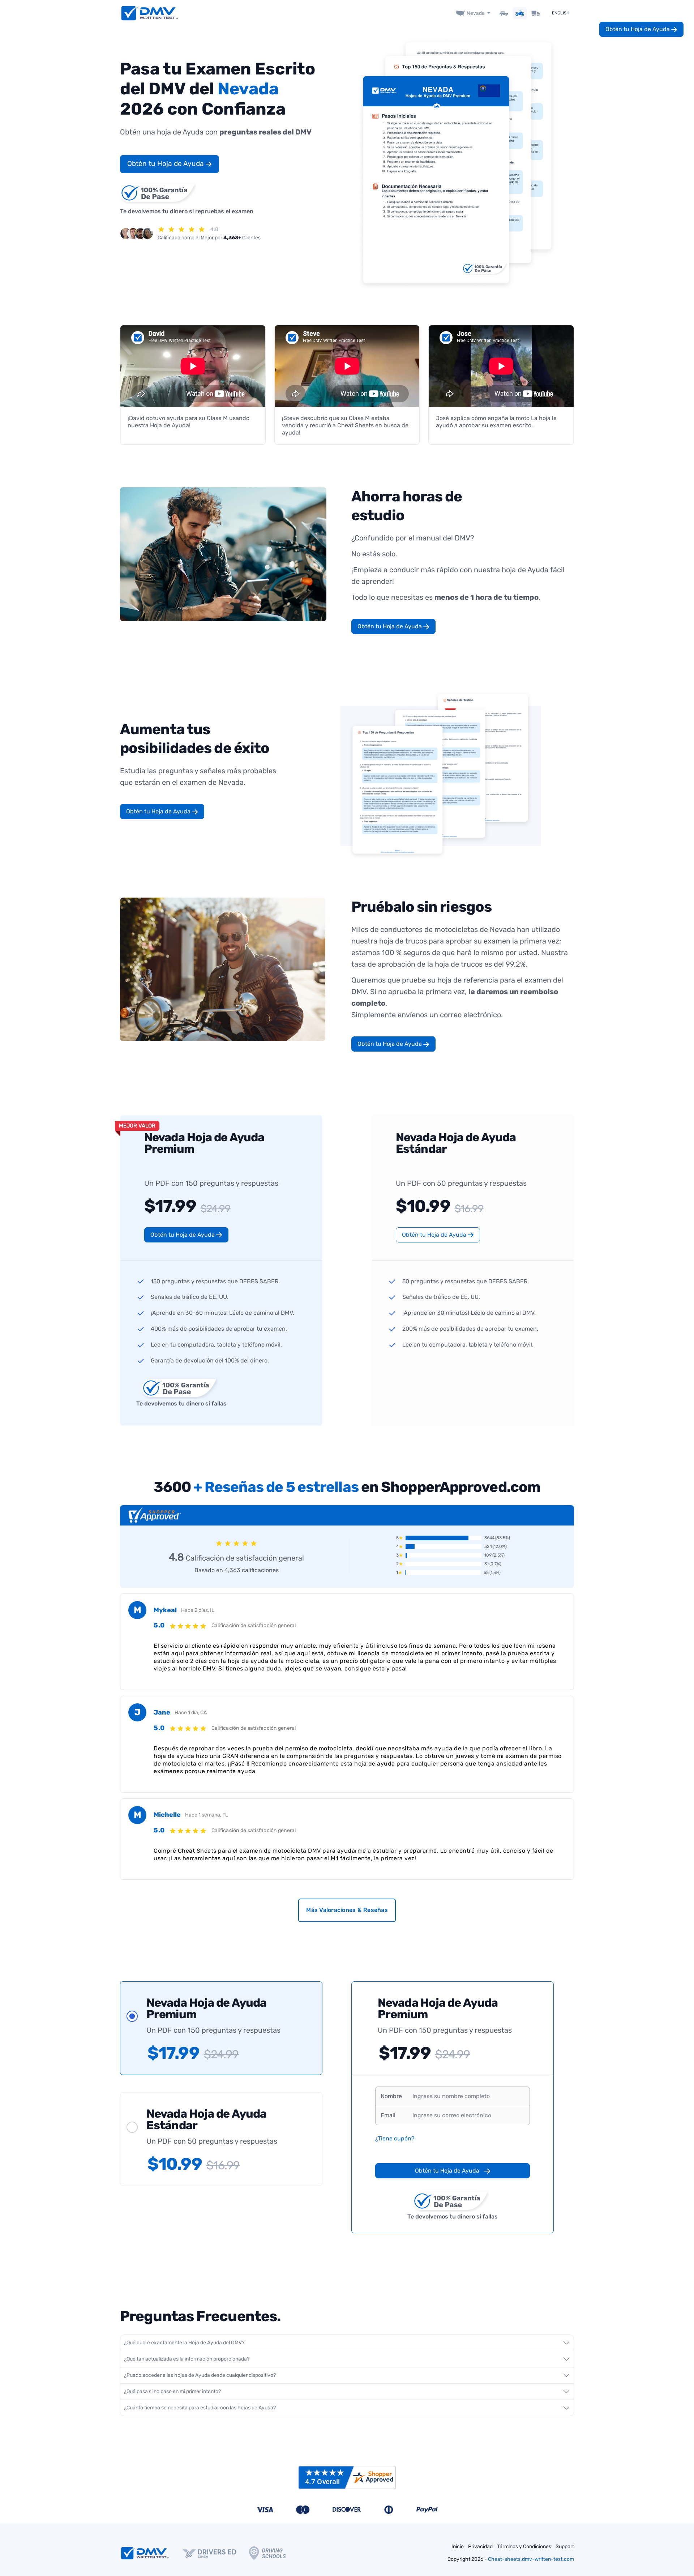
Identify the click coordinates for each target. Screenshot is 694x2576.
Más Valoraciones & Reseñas (347, 1910)
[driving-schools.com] (274, 2553)
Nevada (476, 13)
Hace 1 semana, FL (207, 1815)
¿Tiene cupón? (395, 2138)
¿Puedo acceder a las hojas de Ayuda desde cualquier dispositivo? (200, 2375)
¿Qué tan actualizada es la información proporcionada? (187, 2359)
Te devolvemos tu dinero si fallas (181, 1403)
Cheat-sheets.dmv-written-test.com (531, 2559)
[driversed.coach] (216, 2553)
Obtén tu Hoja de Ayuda (166, 164)
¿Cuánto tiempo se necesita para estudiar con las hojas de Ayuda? (200, 2408)
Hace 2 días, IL (198, 1610)
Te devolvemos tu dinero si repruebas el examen (187, 211)
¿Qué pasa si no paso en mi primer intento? (172, 2391)
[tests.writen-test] (150, 13)
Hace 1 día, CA (191, 1713)
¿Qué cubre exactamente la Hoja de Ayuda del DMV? (184, 2343)
